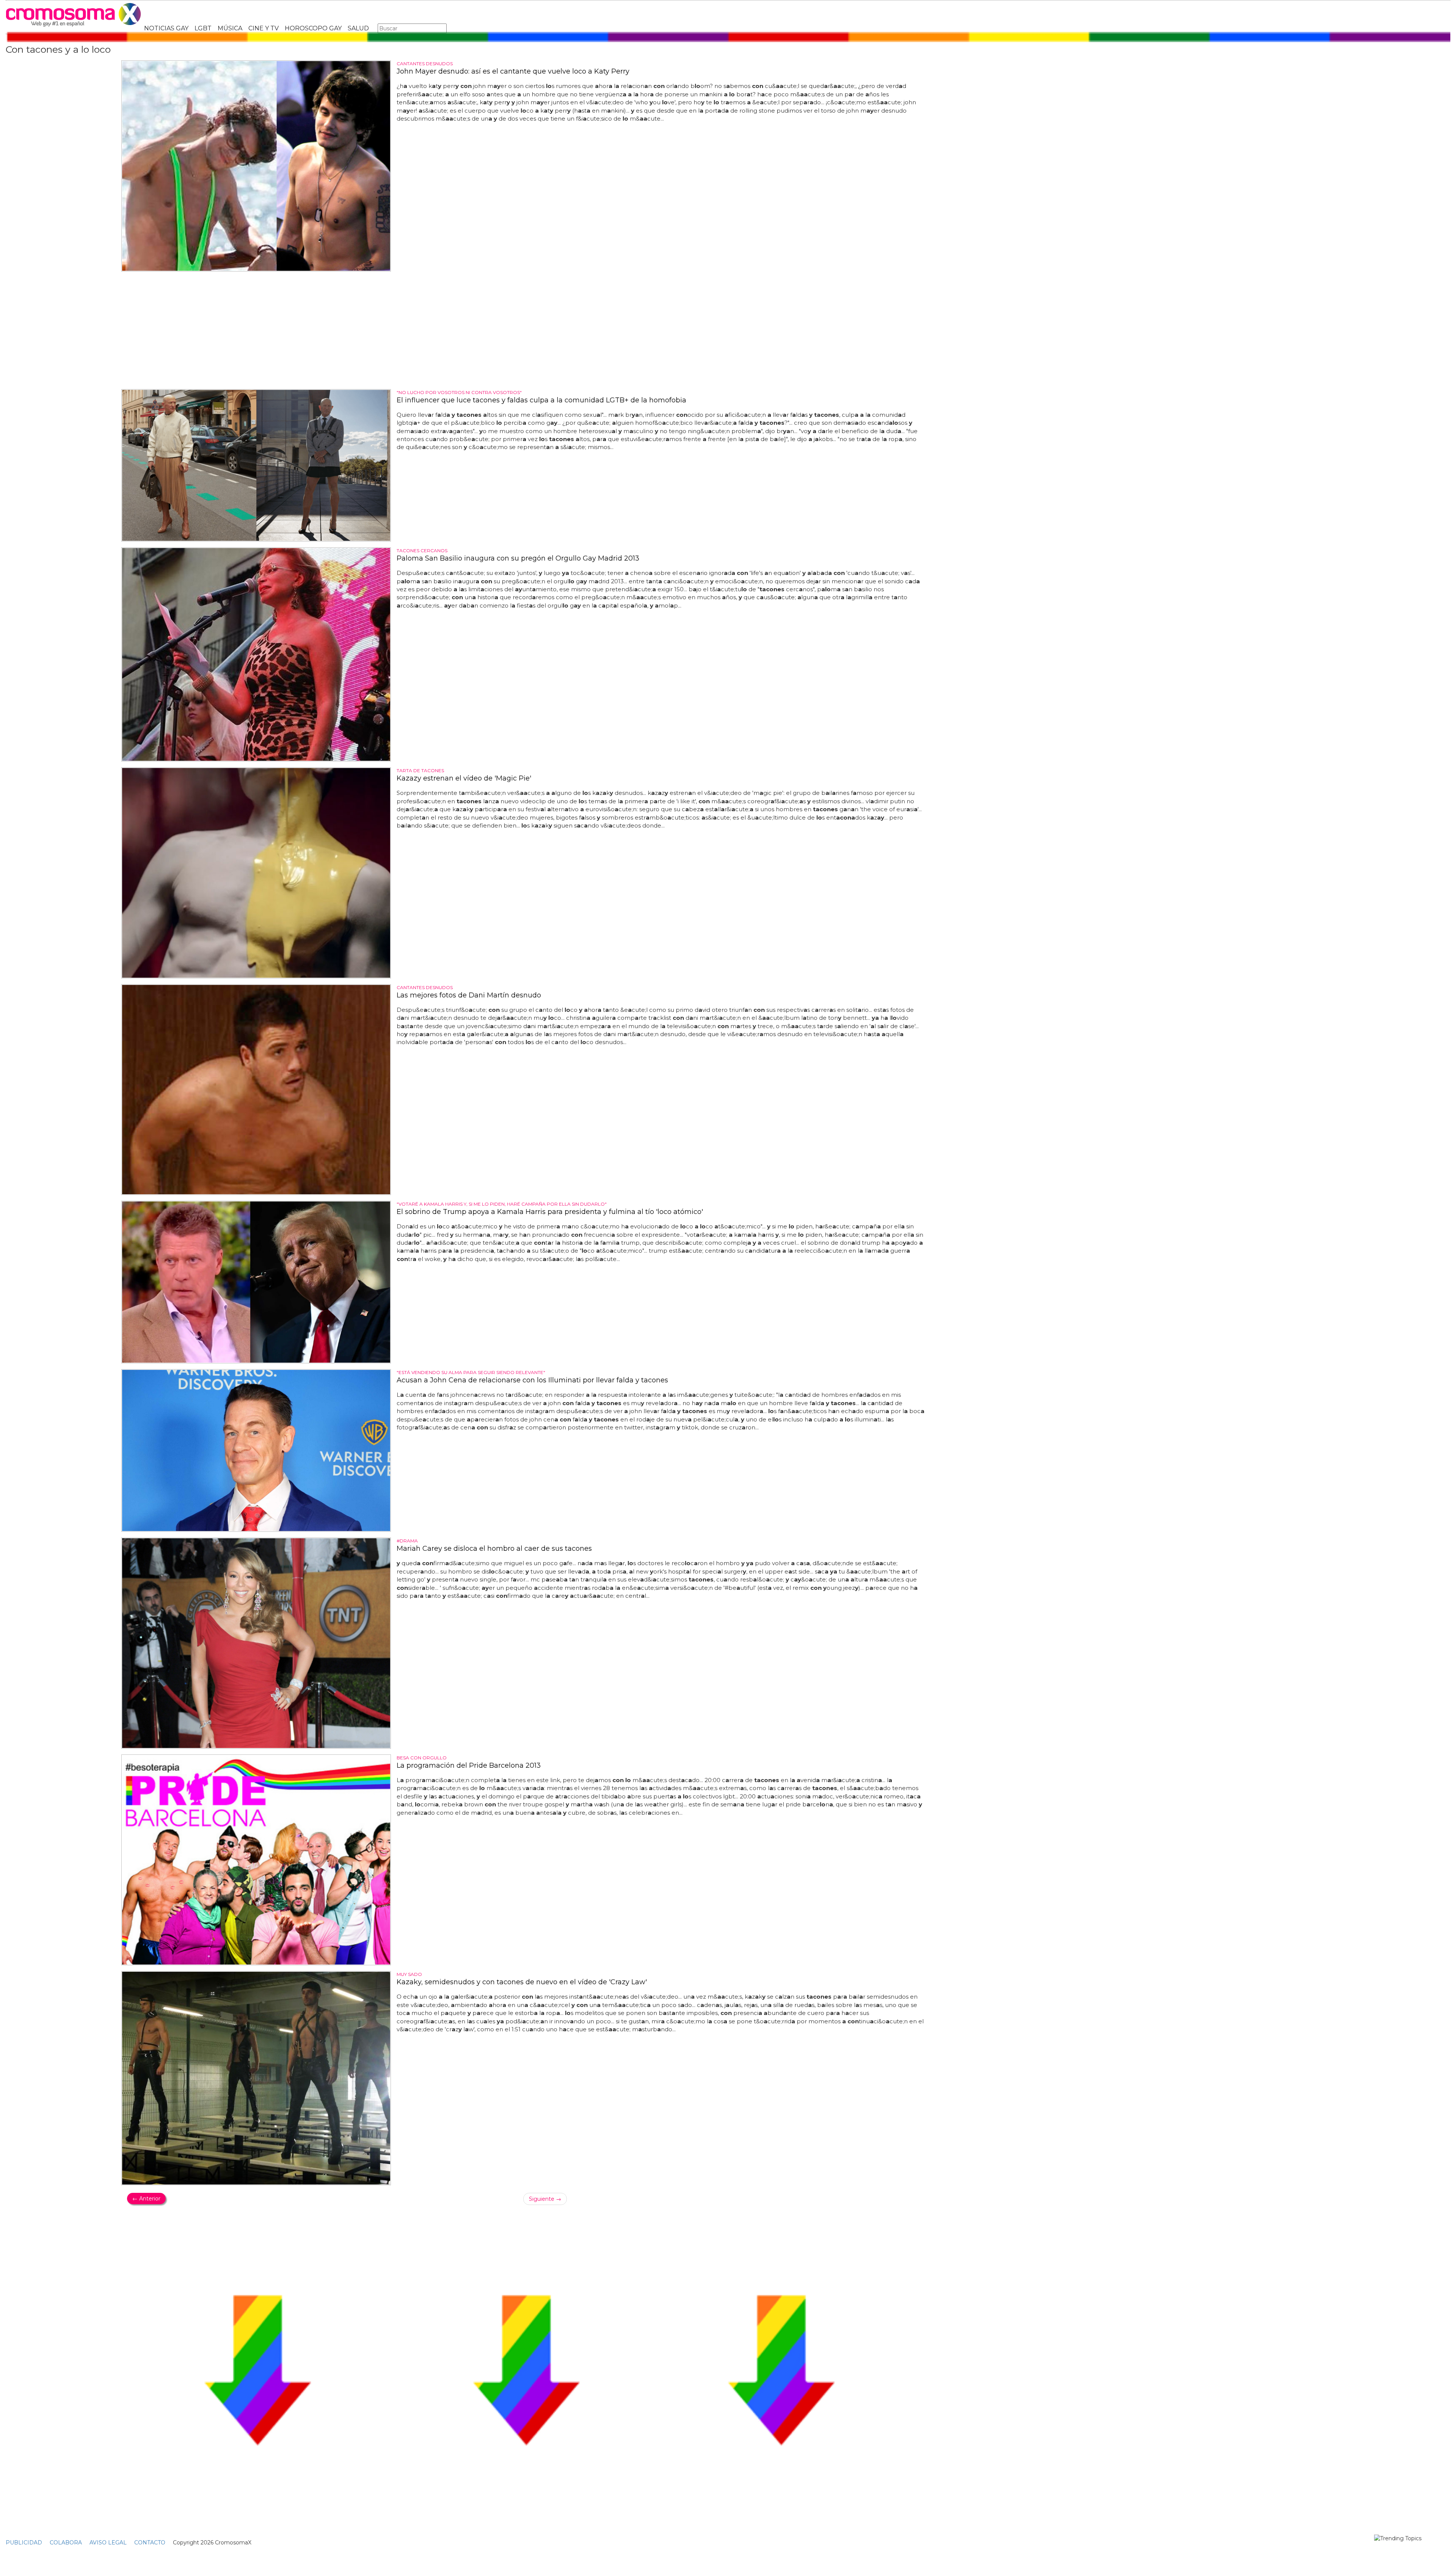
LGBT (203, 28)
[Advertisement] (526, 330)
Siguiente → (545, 2199)
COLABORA (66, 2543)
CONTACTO (150, 2543)
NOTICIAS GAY (166, 28)
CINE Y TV (264, 28)
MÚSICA (230, 28)
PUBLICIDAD (24, 2543)
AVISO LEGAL (108, 2543)
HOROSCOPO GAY (313, 28)
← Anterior (146, 2199)
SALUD (358, 28)
